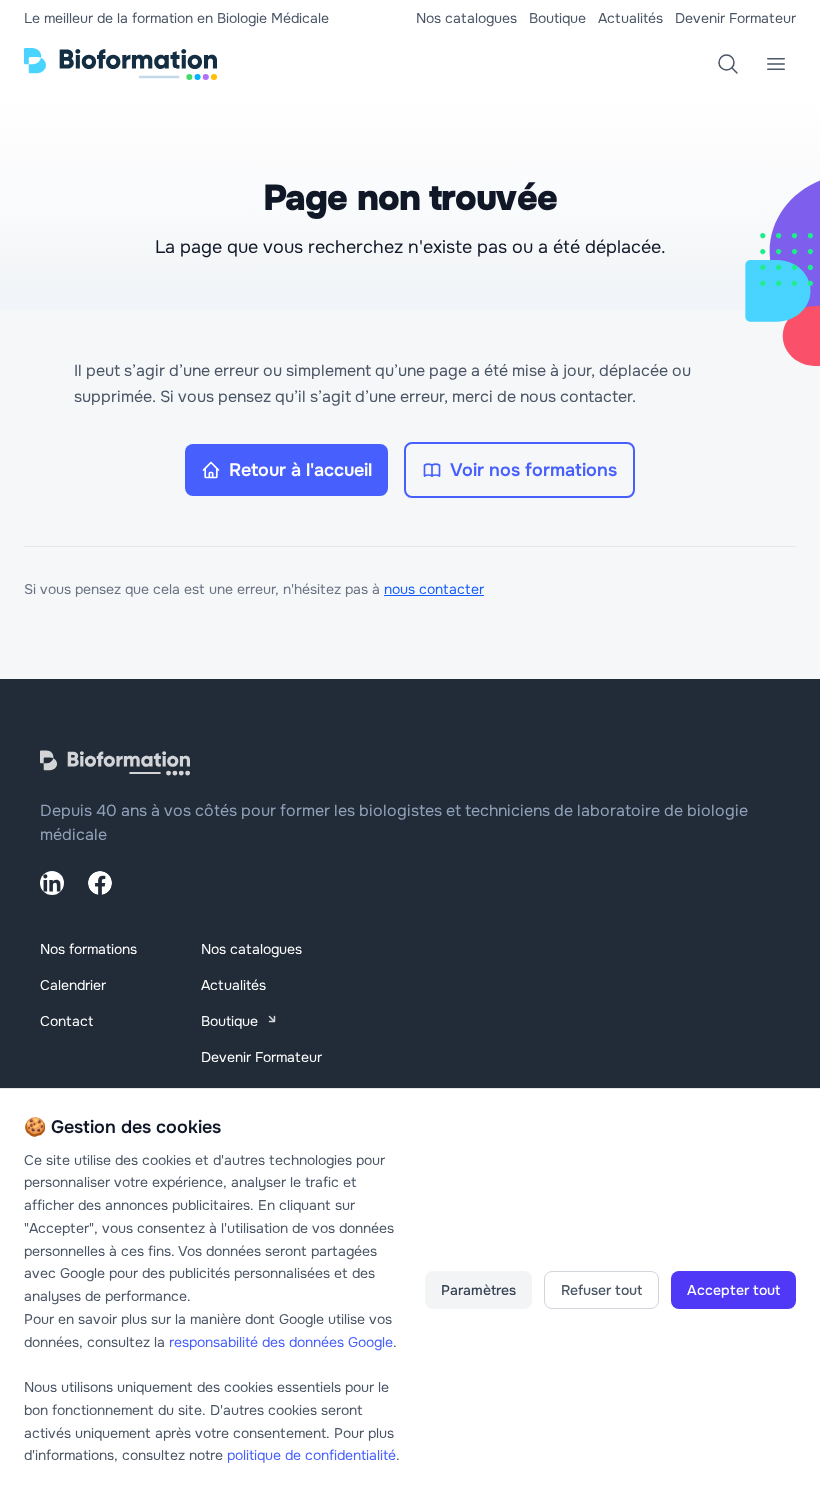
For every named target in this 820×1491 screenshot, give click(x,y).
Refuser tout (601, 1290)
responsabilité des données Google (281, 1342)
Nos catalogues (466, 18)
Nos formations (88, 949)
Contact (66, 1021)
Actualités (630, 18)
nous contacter (434, 589)
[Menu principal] (776, 64)
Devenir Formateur (735, 18)
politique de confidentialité (311, 1455)
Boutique (557, 18)
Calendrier (73, 985)
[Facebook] (100, 883)
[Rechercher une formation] (728, 64)
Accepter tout (733, 1290)
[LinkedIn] (52, 883)
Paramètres (478, 1290)
